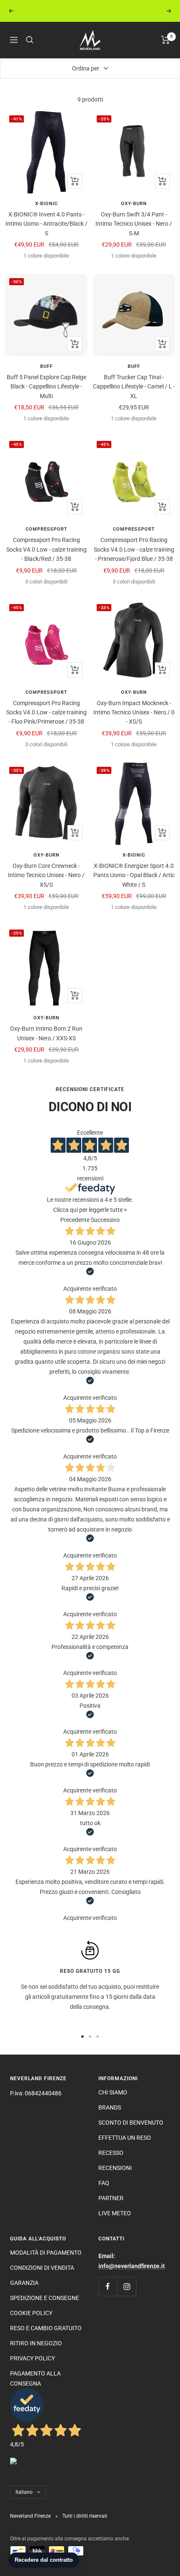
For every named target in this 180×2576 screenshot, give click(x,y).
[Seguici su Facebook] (108, 2286)
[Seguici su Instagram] (127, 2286)
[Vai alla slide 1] (82, 2037)
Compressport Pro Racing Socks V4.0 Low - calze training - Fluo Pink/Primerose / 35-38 (46, 712)
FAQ (104, 2183)
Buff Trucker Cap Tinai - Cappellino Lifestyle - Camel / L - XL (134, 387)
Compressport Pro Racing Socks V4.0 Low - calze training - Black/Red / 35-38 (46, 549)
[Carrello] (166, 40)
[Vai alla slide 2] (90, 2037)
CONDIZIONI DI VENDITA (42, 2268)
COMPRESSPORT (46, 529)
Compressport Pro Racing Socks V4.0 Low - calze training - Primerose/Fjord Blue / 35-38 (134, 549)
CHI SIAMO (113, 2092)
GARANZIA (24, 2283)
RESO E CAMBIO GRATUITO (46, 2328)
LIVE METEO (115, 2213)
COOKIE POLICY (31, 2313)
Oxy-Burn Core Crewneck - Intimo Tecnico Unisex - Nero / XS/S (46, 875)
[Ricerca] (30, 40)
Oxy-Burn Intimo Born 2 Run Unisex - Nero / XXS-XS (46, 1033)
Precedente (75, 1220)
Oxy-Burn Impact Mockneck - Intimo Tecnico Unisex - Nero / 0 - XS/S (134, 712)
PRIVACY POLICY (32, 2358)
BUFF (46, 366)
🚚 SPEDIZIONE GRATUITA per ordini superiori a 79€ (91, 11)
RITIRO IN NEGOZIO (36, 2343)
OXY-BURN (134, 204)
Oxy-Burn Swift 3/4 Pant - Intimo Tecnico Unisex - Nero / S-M (134, 224)
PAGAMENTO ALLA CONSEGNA (35, 2378)
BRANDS (110, 2107)
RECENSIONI (115, 2168)
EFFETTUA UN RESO (125, 2138)
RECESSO (111, 2153)
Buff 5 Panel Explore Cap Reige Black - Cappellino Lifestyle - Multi (46, 387)
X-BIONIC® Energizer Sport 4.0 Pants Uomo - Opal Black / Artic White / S (134, 875)
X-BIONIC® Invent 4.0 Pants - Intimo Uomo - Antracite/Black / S (46, 224)
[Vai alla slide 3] (98, 2037)
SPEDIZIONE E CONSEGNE (45, 2298)
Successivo (105, 1220)
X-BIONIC (46, 204)
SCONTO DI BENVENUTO (131, 2123)
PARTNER (111, 2198)
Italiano (24, 2492)
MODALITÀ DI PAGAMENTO (46, 2253)
